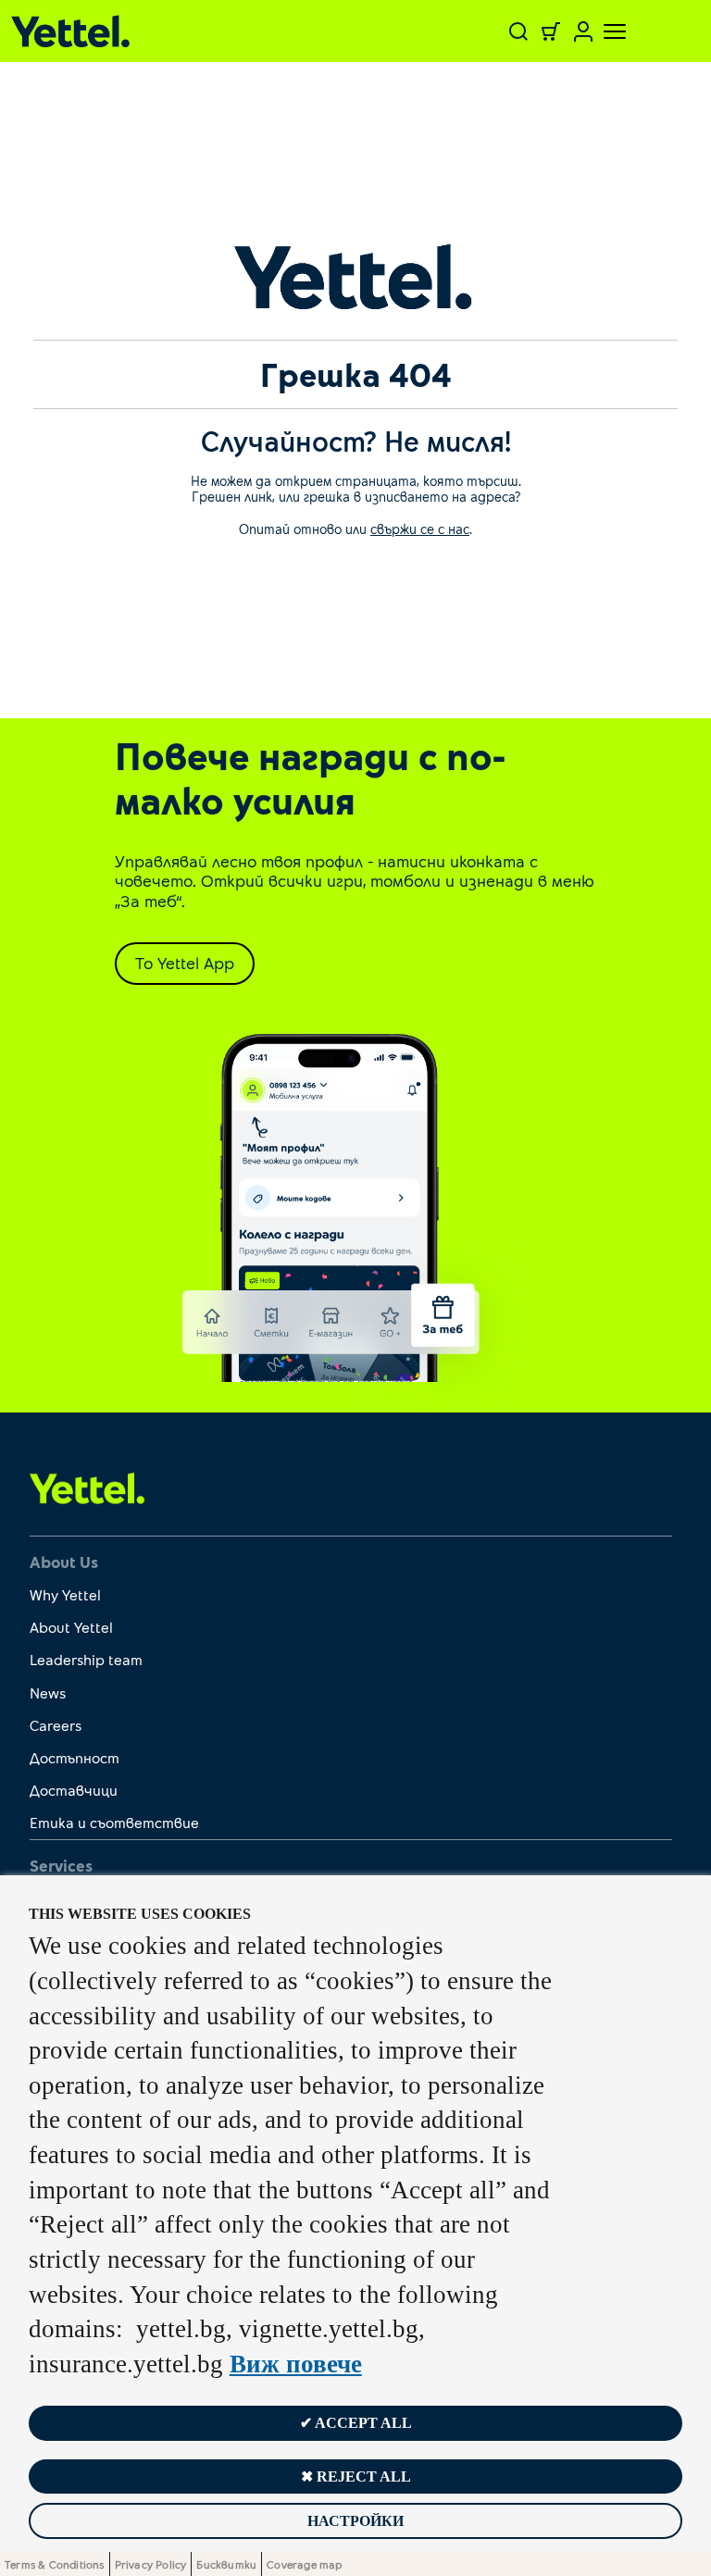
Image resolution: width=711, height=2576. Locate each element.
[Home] (130, 31)
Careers (56, 1725)
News (48, 1692)
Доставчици (74, 1790)
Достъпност (75, 1757)
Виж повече (296, 2364)
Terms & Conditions (55, 2564)
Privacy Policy (151, 2564)
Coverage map (304, 2564)
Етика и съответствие (114, 1822)
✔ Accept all (356, 2423)
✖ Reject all (356, 2476)
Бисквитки (226, 2564)
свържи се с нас (420, 529)
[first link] (87, 1487)
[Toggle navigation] (604, 31)
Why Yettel (65, 1594)
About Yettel (71, 1627)
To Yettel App (185, 963)
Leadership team (86, 1659)
